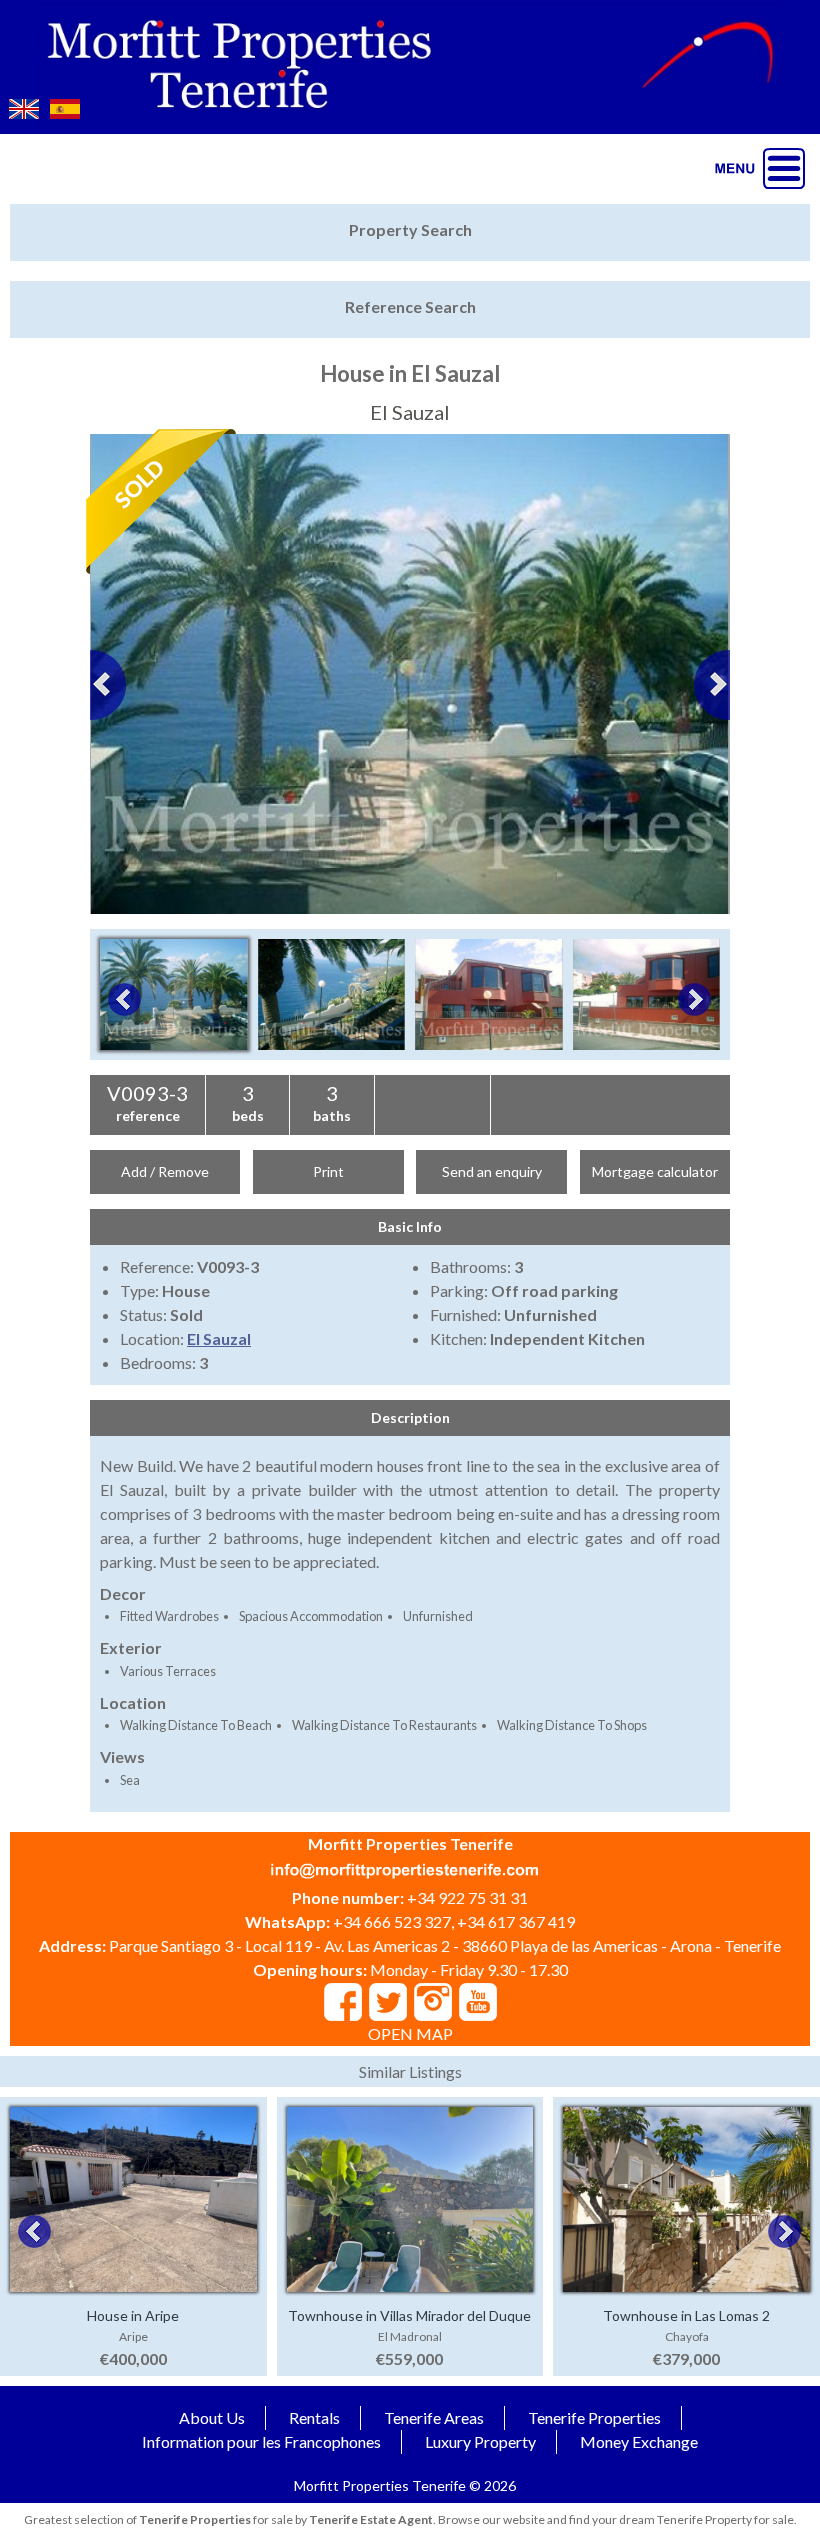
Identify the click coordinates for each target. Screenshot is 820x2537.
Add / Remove (165, 1171)
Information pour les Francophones (261, 2441)
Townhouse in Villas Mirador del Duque (409, 2315)
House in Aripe (133, 2315)
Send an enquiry (492, 1171)
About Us (212, 2417)
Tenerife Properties (594, 2417)
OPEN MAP (410, 2033)
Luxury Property (480, 2441)
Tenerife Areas (434, 2417)
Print (328, 1171)
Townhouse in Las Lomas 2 (686, 2315)
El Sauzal (219, 1338)
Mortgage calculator (655, 1171)
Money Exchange (639, 2441)
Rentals (314, 2417)
